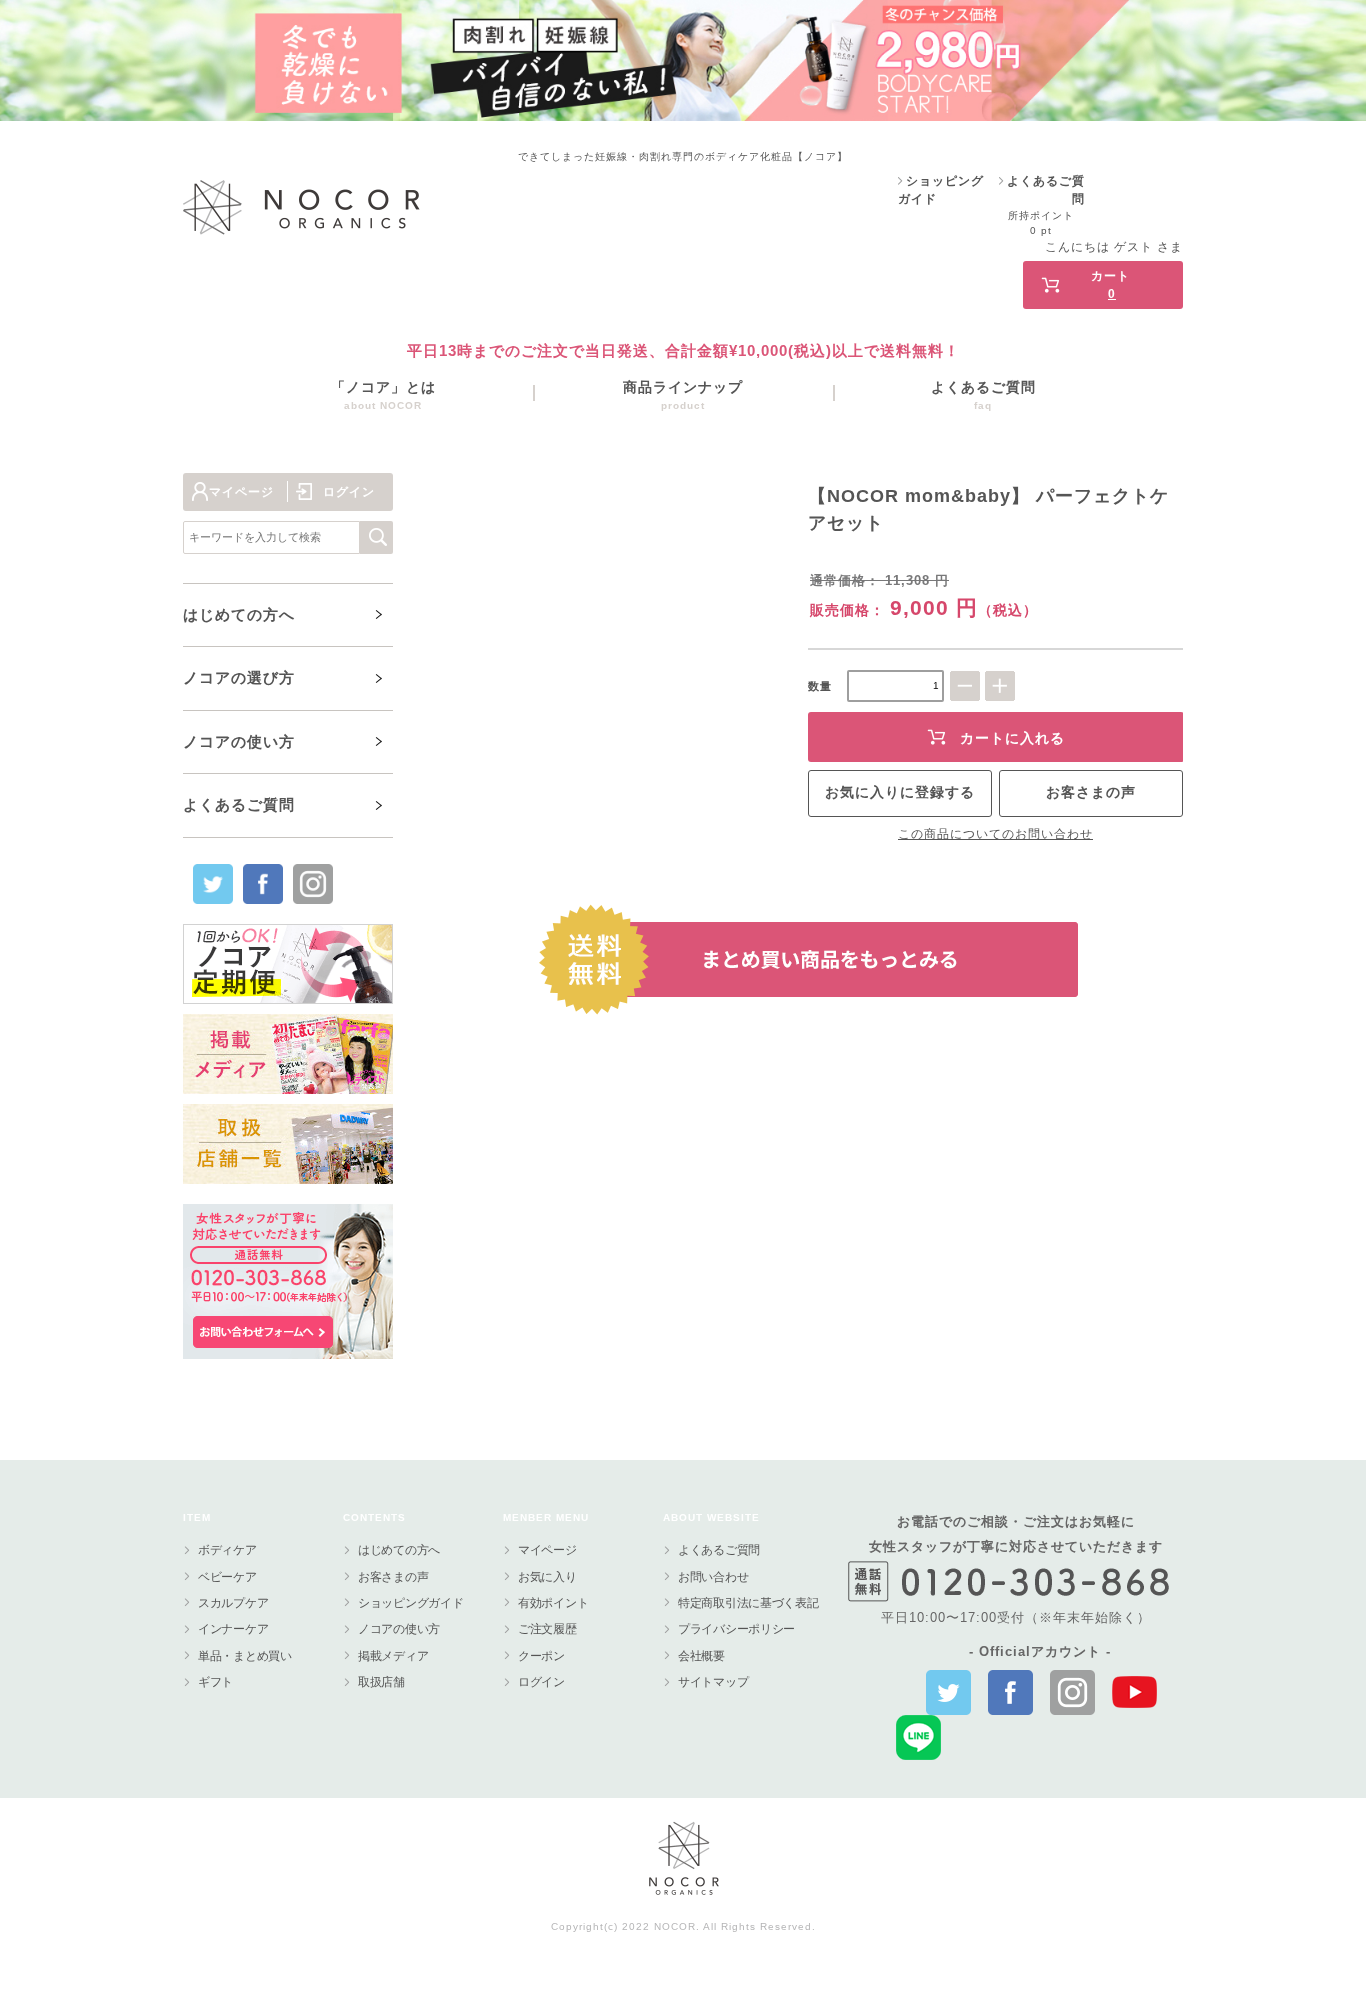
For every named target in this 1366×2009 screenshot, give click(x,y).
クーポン (541, 1656)
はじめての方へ (399, 1550)
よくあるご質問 (983, 395)
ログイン (968, 270)
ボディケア (227, 1550)
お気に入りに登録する (900, 792)
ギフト (215, 1682)
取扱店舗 (381, 1682)
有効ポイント (553, 1603)
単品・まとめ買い (245, 1656)
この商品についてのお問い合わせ (995, 834)
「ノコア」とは (383, 395)
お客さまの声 (1091, 792)
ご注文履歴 (547, 1629)
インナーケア (233, 1629)
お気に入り (547, 1577)
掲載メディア (393, 1656)
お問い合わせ (713, 1577)
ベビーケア (227, 1577)
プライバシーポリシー (736, 1629)
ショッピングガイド (410, 1603)
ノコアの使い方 (399, 1629)
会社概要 (701, 1656)
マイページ (241, 492)
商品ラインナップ (683, 395)
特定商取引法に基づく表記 (748, 1603)
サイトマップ (713, 1682)
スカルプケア (233, 1603)
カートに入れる (1012, 738)
